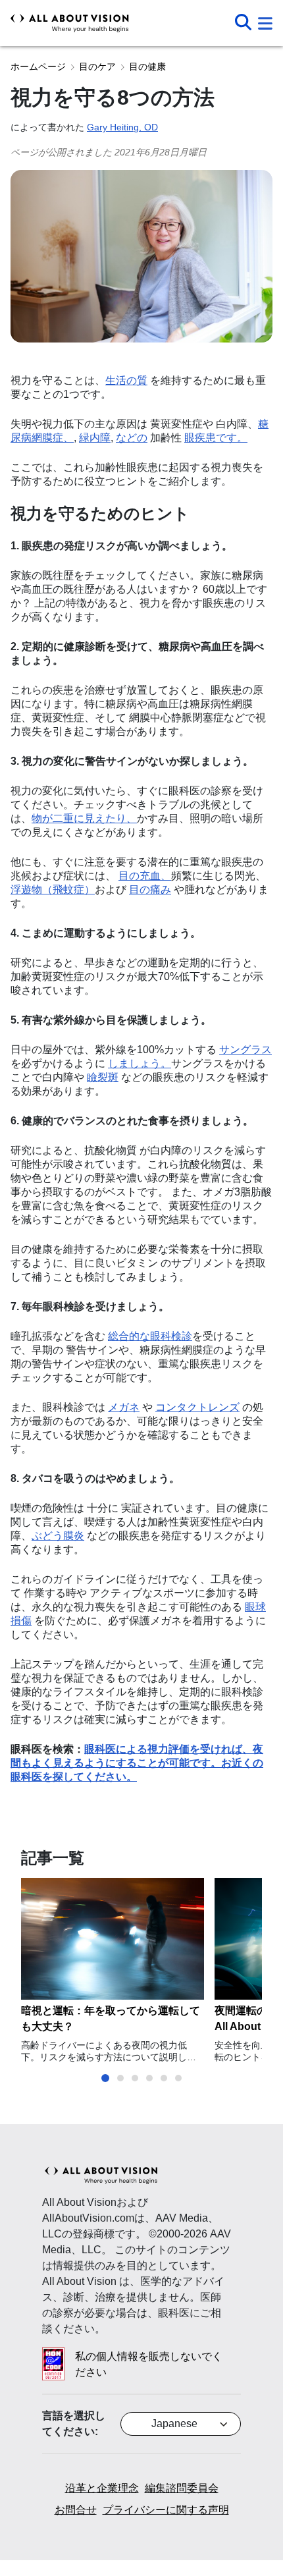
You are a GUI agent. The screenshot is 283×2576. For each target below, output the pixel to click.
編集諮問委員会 (182, 2488)
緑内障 (95, 438)
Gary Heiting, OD (122, 127)
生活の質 (126, 380)
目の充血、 (145, 876)
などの (132, 438)
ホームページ (38, 67)
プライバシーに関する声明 (166, 2510)
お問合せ (76, 2510)
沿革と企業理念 (102, 2488)
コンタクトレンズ (197, 1407)
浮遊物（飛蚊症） (53, 890)
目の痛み (150, 890)
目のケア (97, 67)
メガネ (124, 1407)
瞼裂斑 (103, 1077)
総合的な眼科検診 (150, 1336)
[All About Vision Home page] (70, 23)
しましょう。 (140, 1063)
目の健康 (147, 67)
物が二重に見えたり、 (84, 818)
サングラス (245, 1050)
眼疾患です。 (216, 438)
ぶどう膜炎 (58, 1536)
